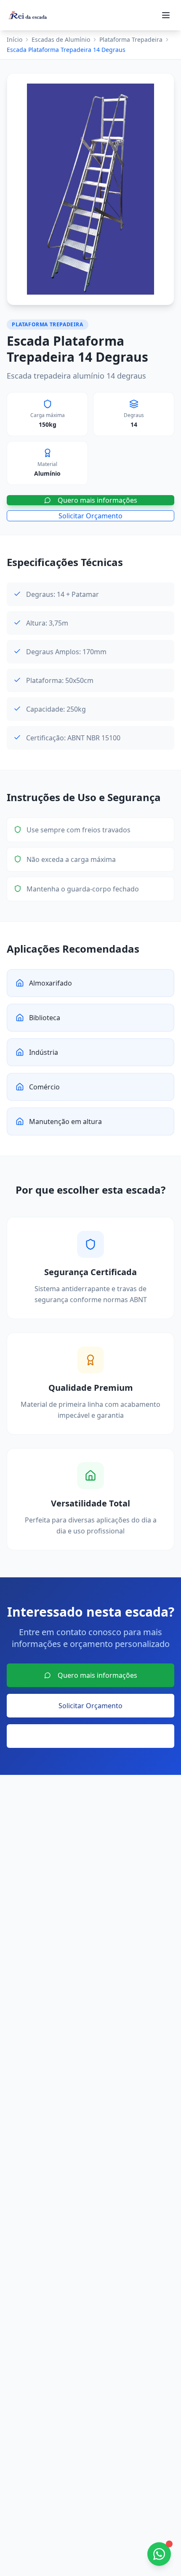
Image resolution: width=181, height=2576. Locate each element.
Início (15, 39)
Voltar (97, 1736)
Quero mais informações (97, 500)
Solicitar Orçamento (90, 516)
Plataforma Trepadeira (131, 39)
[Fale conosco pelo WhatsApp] (159, 2554)
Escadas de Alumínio (61, 39)
